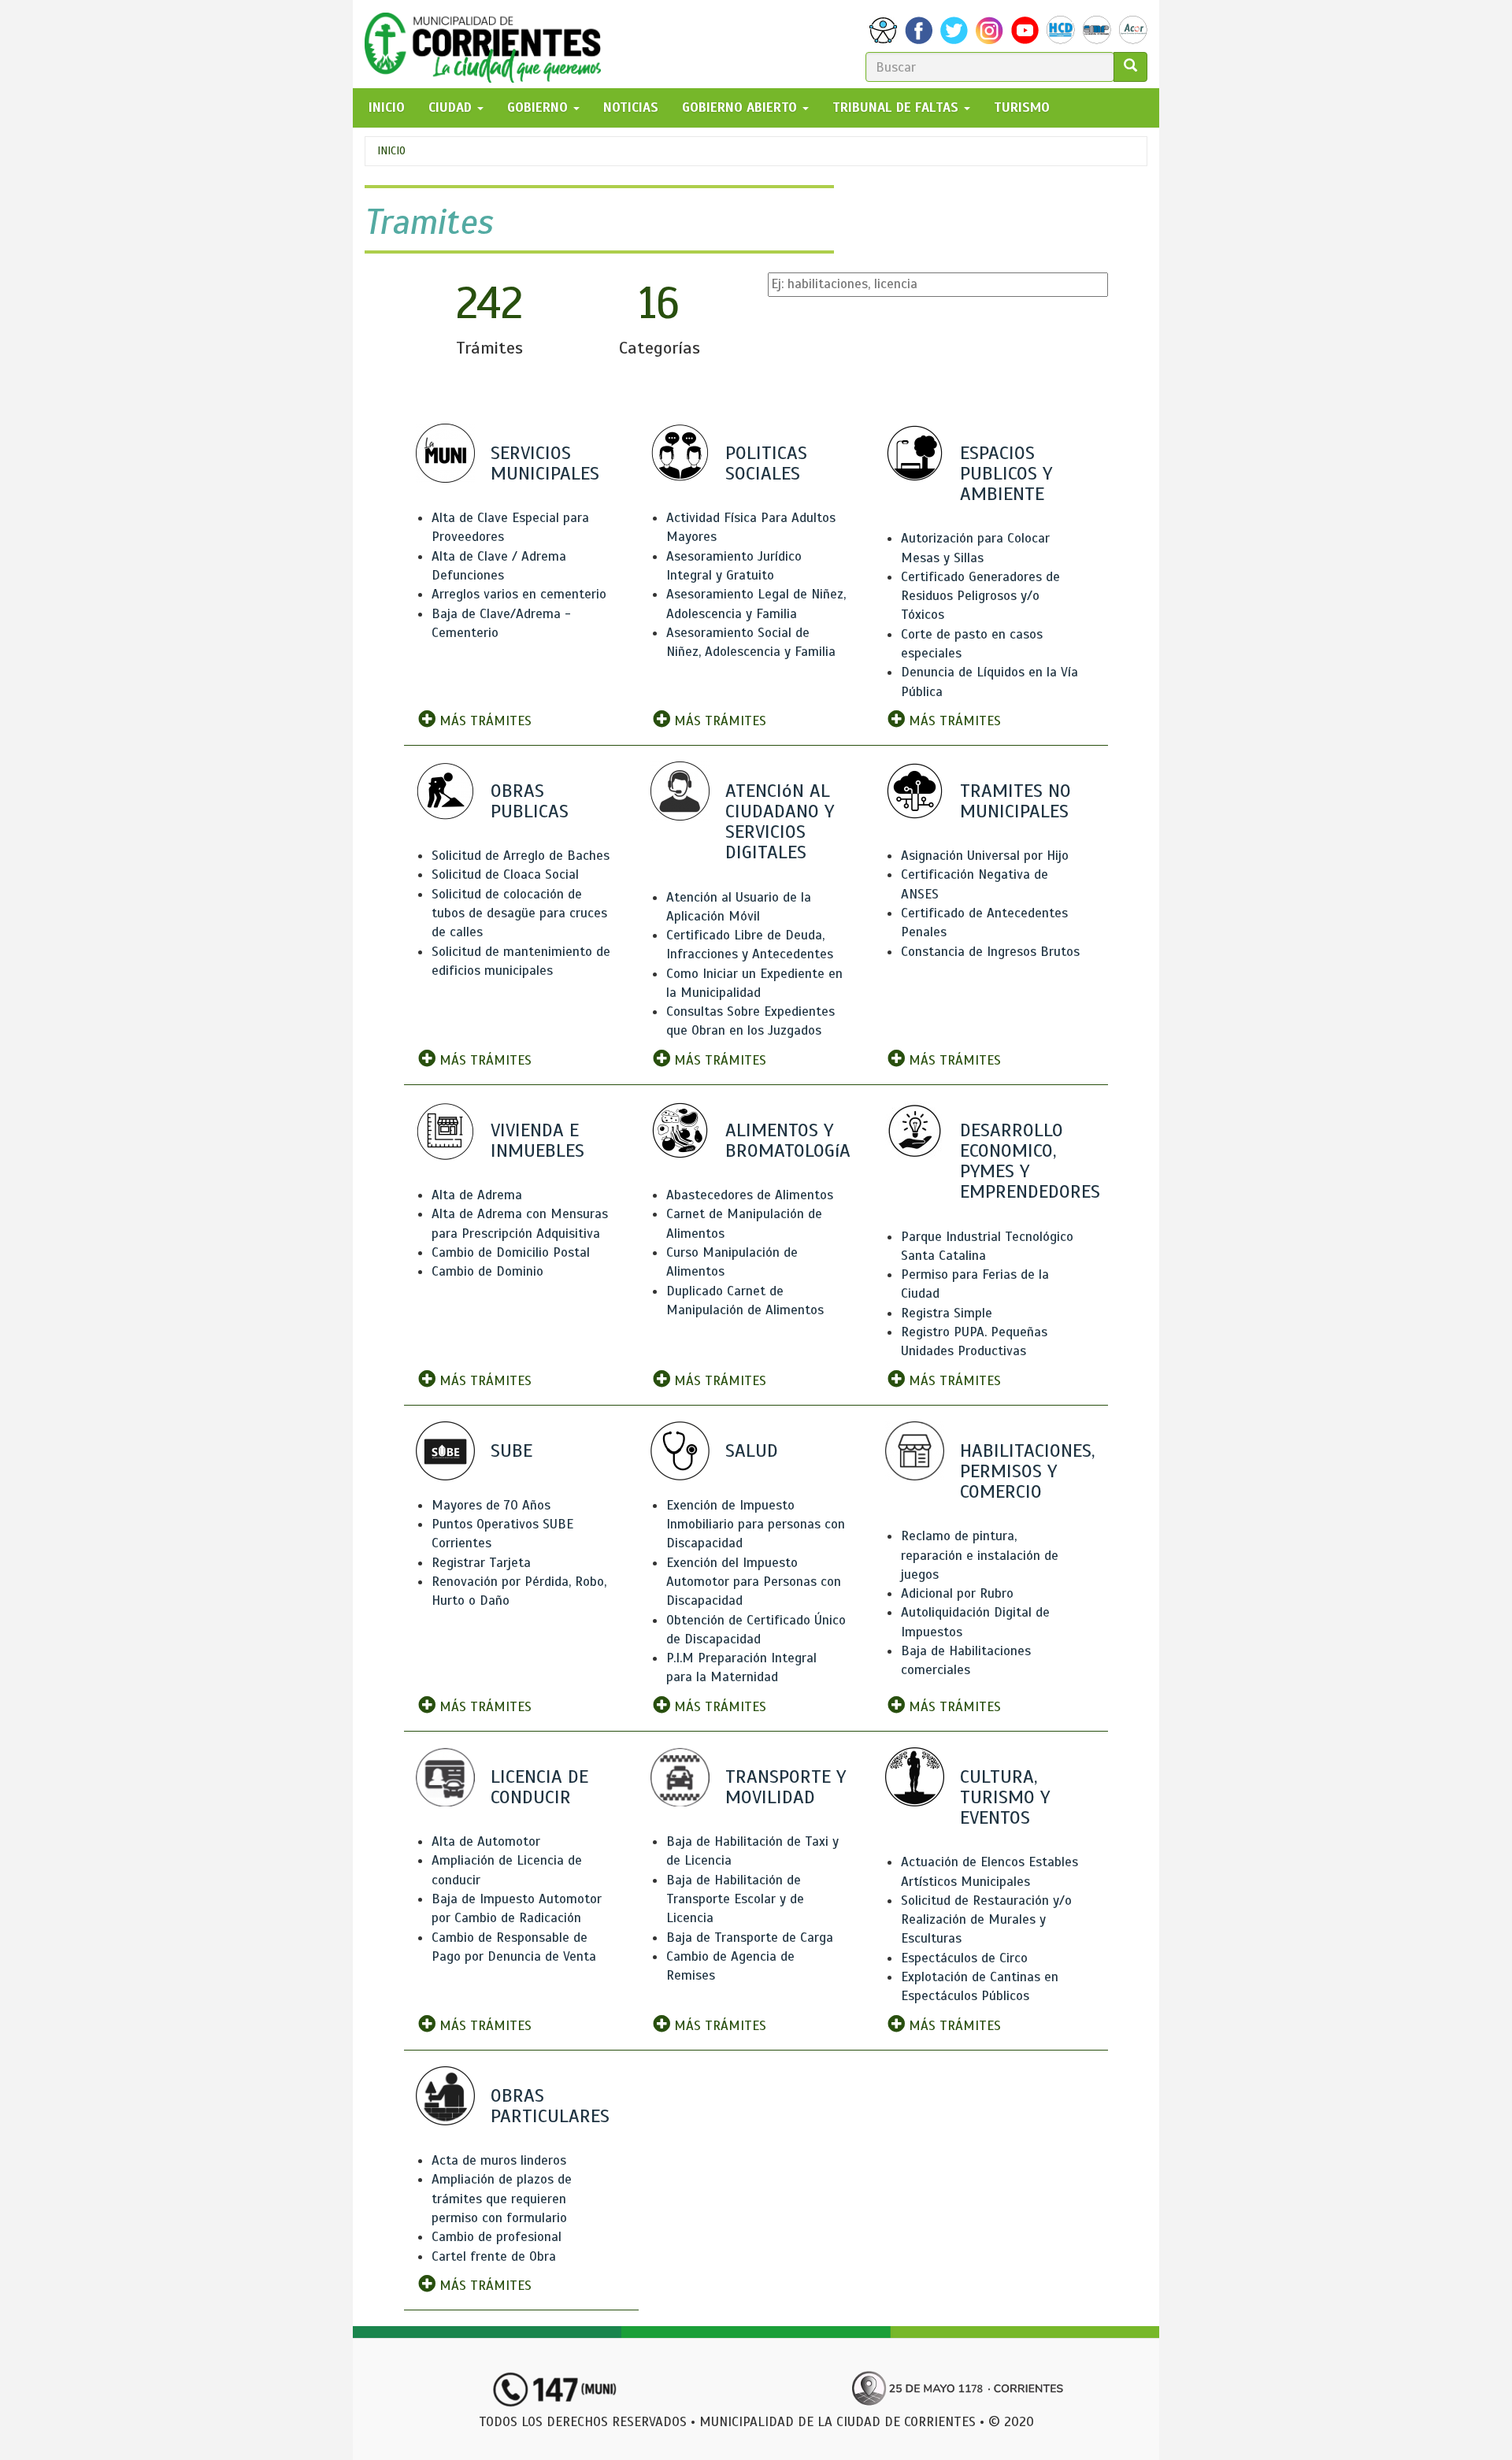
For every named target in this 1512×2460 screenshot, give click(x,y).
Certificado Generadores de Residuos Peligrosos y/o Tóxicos (980, 596)
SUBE (511, 1450)
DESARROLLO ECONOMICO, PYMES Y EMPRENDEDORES (1030, 1161)
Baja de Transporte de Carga (750, 1938)
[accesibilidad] (883, 30)
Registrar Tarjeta (481, 1563)
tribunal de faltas (897, 107)
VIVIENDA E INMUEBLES (537, 1140)
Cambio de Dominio (487, 1271)
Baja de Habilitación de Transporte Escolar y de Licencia (735, 1899)
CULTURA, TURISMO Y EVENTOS (1005, 1797)
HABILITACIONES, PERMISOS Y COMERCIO (1027, 1471)
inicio (387, 107)
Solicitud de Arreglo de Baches (521, 856)
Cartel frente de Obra (494, 2256)
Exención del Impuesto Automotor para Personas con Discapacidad (754, 1582)
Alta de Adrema (477, 1195)
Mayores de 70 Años (491, 1505)
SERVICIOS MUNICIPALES (545, 463)
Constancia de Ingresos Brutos (990, 952)
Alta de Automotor (486, 1841)
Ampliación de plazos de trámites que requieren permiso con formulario (502, 2199)
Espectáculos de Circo (964, 1958)
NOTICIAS (631, 107)
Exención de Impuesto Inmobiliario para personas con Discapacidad (756, 1525)
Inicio (391, 151)
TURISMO (1022, 107)
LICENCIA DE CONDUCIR (539, 1787)
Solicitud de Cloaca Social (505, 874)
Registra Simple (947, 1313)
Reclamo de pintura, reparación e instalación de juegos (980, 1555)
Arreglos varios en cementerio (519, 594)
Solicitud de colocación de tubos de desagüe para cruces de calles (519, 913)
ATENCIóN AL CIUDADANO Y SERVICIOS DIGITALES (780, 822)
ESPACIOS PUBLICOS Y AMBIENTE (1006, 473)
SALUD (752, 1450)
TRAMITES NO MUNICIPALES (1015, 801)
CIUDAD (452, 107)
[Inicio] (489, 44)
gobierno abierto (741, 107)
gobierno (539, 107)
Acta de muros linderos (499, 2160)
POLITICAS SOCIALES (766, 463)
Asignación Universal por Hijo (985, 856)
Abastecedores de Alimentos (750, 1195)
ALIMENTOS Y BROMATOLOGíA (788, 1140)
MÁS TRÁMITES (484, 721)
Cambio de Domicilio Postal (511, 1252)
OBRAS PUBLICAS (530, 801)
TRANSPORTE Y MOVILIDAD (786, 1787)
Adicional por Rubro (957, 1593)
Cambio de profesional (497, 2237)
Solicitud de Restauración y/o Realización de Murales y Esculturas (986, 1920)
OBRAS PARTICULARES (550, 2106)
